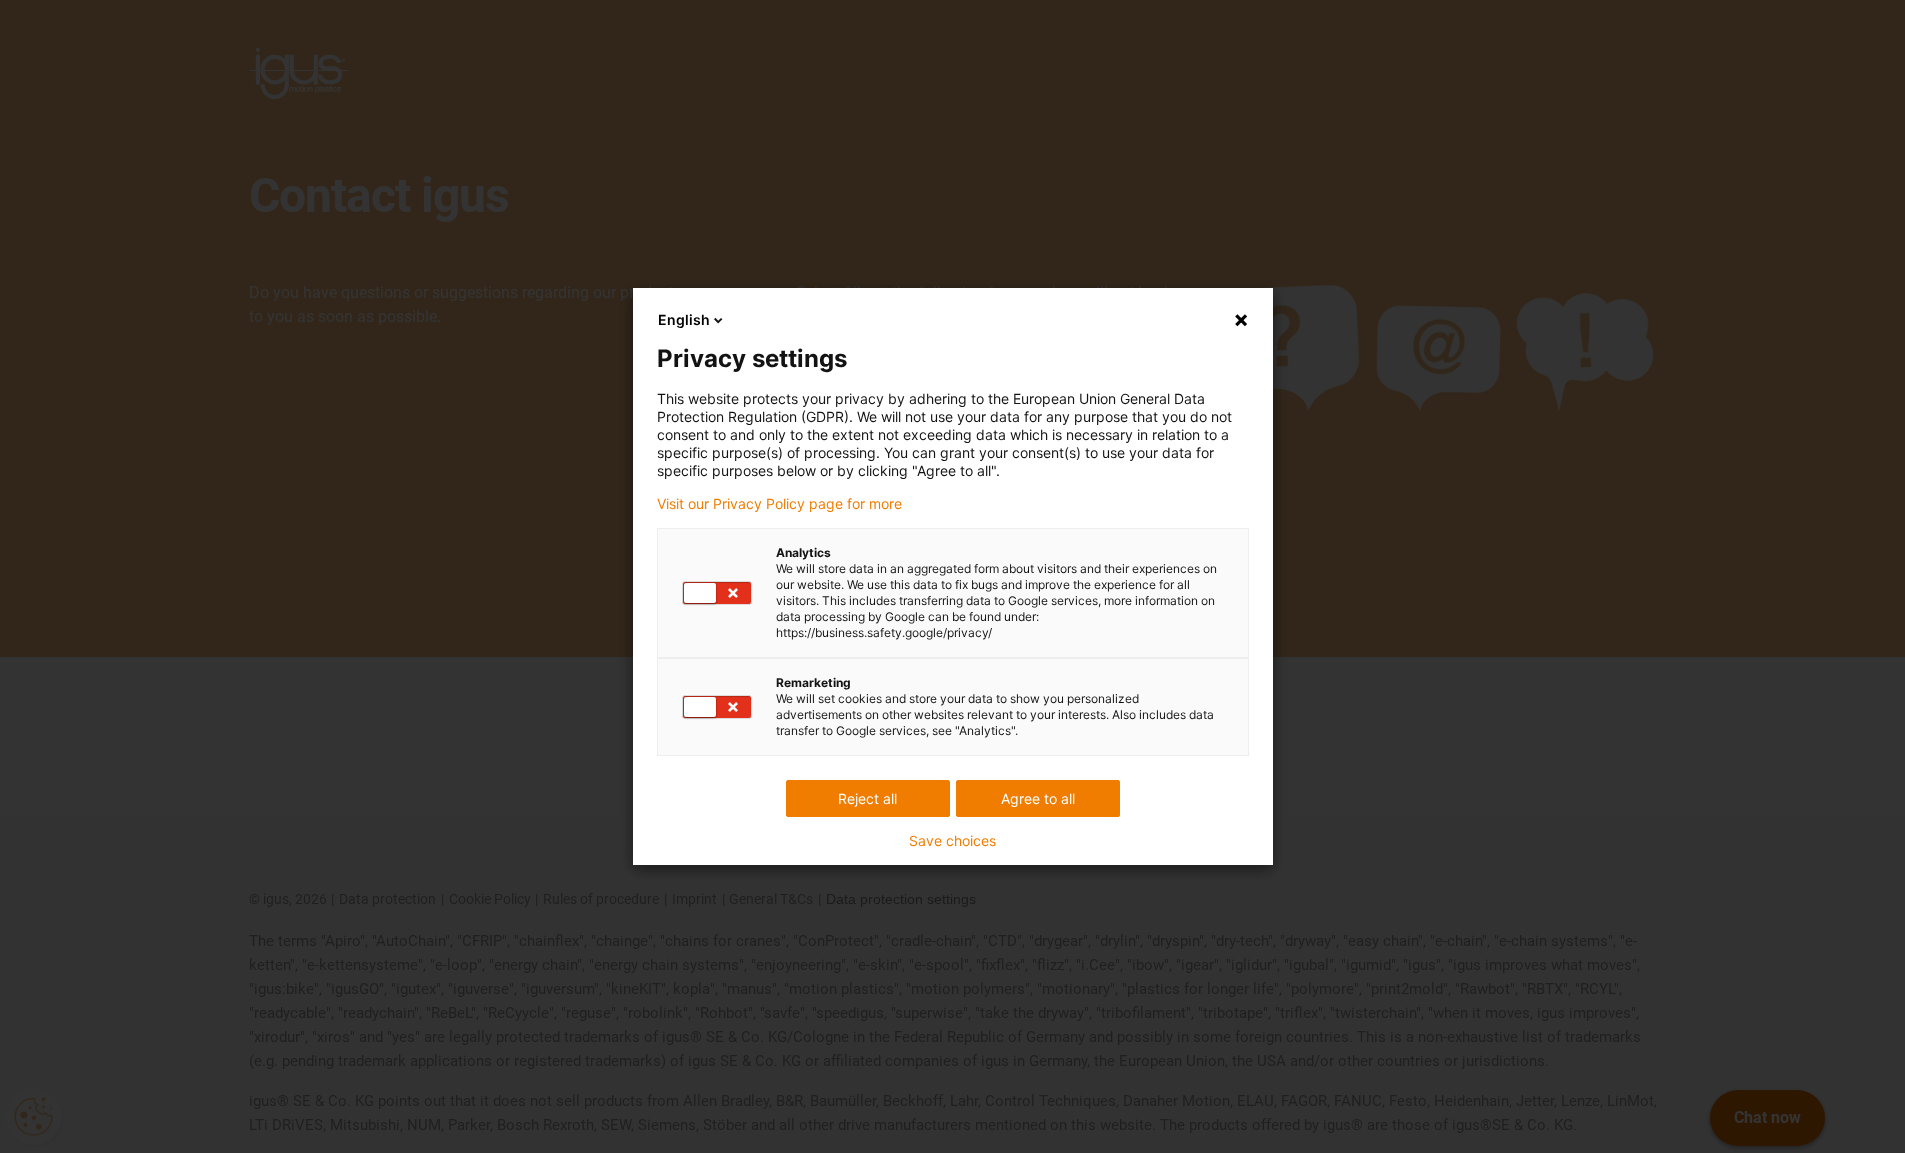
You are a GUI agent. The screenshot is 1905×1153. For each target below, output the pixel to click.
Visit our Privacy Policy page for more (779, 504)
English (684, 319)
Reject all (867, 798)
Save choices (952, 841)
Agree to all (1038, 798)
